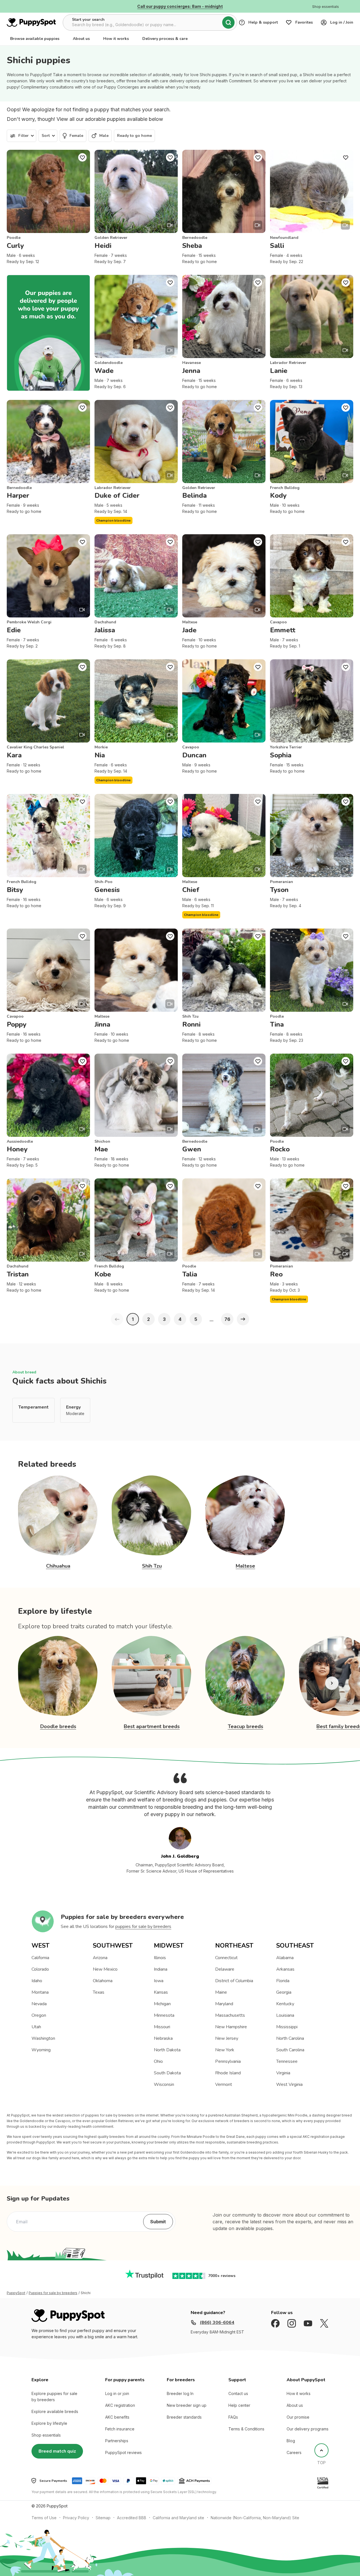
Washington (43, 2038)
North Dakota (167, 2050)
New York (225, 2050)
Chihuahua (58, 1566)
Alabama (285, 1958)
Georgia (284, 1992)
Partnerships (117, 2441)
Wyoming (41, 2050)
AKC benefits (117, 2417)
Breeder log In (180, 2393)
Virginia (283, 2073)
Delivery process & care (165, 39)
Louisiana (285, 2015)
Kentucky (285, 2004)
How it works (116, 39)
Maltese (245, 1566)
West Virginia (289, 2084)
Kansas (161, 1992)
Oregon (39, 2015)
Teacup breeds (246, 1726)
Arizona (100, 1958)
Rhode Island (228, 2073)
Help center (239, 2405)
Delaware (225, 1969)
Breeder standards (184, 2417)
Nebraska (163, 2038)
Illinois (160, 1958)
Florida (283, 1981)
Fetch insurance (120, 2429)
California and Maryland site (178, 2518)
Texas (99, 1992)
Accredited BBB (132, 2518)
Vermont (224, 2084)
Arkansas (285, 1969)
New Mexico (105, 1969)
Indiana (161, 1969)
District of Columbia (234, 1981)
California (40, 1958)
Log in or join (117, 2393)
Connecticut (226, 1958)
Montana (40, 1992)
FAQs (233, 2417)
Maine (221, 1992)
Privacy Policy (76, 2518)
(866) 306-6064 (217, 2323)
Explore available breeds (55, 2411)
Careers (294, 2452)
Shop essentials (46, 2435)
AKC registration (120, 2405)
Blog (291, 2441)
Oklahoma (103, 1981)
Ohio (158, 2061)
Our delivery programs (308, 2429)
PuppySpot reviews (123, 2452)
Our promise (298, 2417)
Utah (36, 2027)
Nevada (39, 2004)
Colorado (40, 1969)
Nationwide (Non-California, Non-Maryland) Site (255, 2518)
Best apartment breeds (152, 1726)
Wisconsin (164, 2084)
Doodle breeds (58, 1726)
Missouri (162, 2027)
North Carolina (290, 2038)
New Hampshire (231, 2027)
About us (81, 39)
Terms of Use (44, 2518)
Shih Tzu (152, 1566)
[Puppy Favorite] (82, 157)
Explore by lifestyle (49, 2423)
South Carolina (290, 2050)
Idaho (37, 1981)
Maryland (224, 2004)
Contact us (238, 2393)
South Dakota (167, 2073)
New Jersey (227, 2038)
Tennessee (287, 2061)
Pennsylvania (228, 2061)
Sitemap (103, 2518)
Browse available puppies (35, 39)
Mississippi (287, 2027)
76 (227, 1319)
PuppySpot (16, 2293)
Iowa (159, 1981)
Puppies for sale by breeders (53, 2293)
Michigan (162, 2004)
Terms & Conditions (246, 2429)
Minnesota (164, 2015)
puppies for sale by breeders (143, 1927)
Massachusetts (230, 2015)
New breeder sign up (187, 2405)
